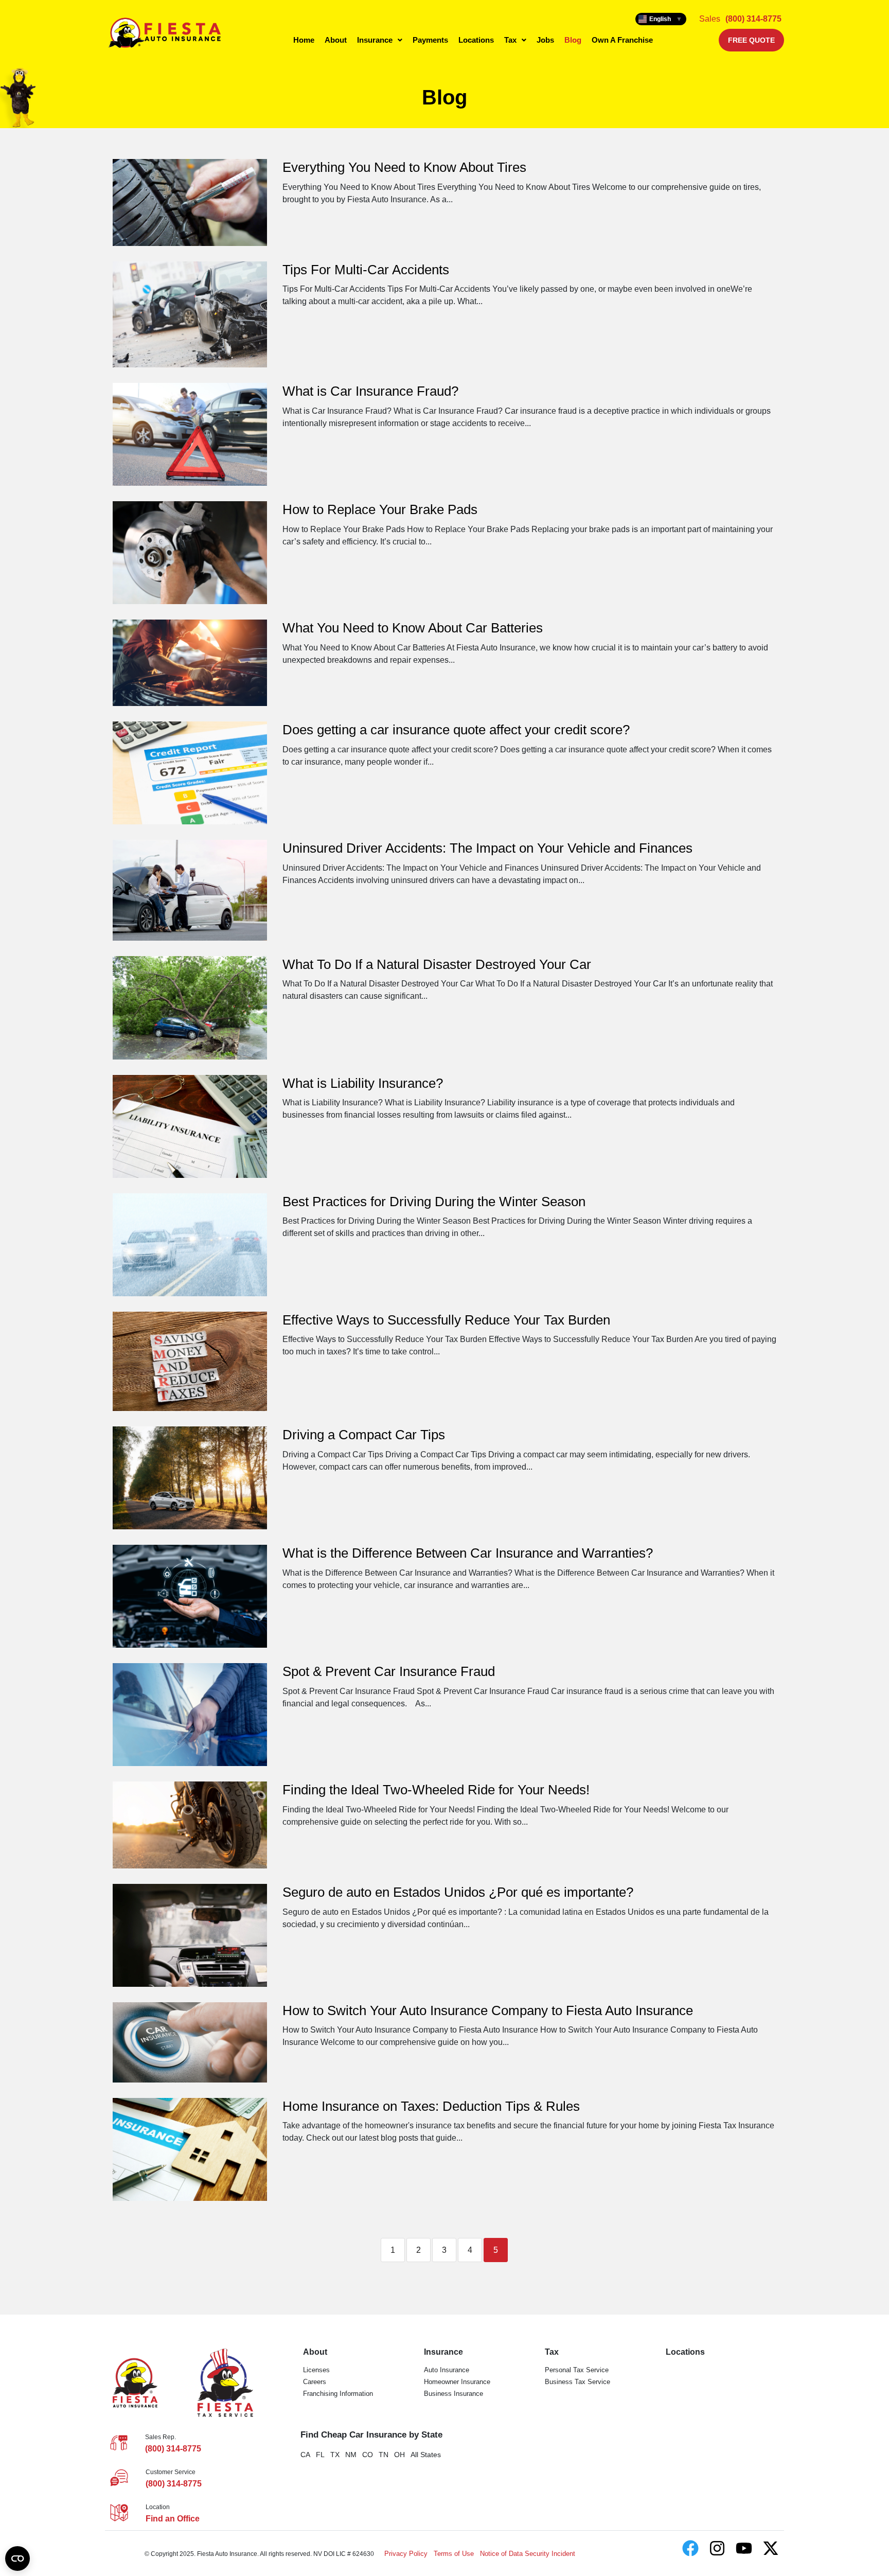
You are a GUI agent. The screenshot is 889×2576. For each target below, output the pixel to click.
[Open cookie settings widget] (17, 2559)
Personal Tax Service (577, 2370)
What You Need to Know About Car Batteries (413, 628)
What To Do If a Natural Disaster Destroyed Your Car (437, 964)
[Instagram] (717, 2548)
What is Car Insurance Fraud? (370, 391)
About (336, 40)
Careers (315, 2382)
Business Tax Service (577, 2382)
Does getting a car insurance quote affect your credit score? (456, 730)
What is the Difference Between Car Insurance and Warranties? (468, 1553)
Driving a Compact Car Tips (364, 1435)
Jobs (545, 40)
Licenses (316, 2370)
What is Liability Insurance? (363, 1083)
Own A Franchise (622, 40)
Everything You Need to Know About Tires (404, 167)
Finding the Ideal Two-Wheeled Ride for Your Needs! (436, 1790)
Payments (430, 40)
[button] (380, 40)
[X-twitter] (771, 2548)
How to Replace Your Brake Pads (380, 509)
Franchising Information (338, 2394)
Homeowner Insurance (457, 2382)
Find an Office (173, 2519)
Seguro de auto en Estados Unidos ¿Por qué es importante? (458, 1892)
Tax (510, 40)
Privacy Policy (406, 2554)
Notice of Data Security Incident (528, 2554)
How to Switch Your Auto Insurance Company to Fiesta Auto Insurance (488, 2010)
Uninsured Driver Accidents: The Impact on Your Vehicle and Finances (487, 848)
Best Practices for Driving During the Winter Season (434, 1202)
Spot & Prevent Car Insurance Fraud (389, 1671)
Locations (476, 40)
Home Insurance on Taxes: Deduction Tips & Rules (431, 2106)
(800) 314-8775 (753, 19)
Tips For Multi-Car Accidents (366, 270)
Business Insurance (454, 2394)
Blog (573, 40)
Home (304, 40)
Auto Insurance (447, 2370)
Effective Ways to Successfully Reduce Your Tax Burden (446, 1320)
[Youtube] (744, 2548)
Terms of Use (454, 2554)
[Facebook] (690, 2548)
